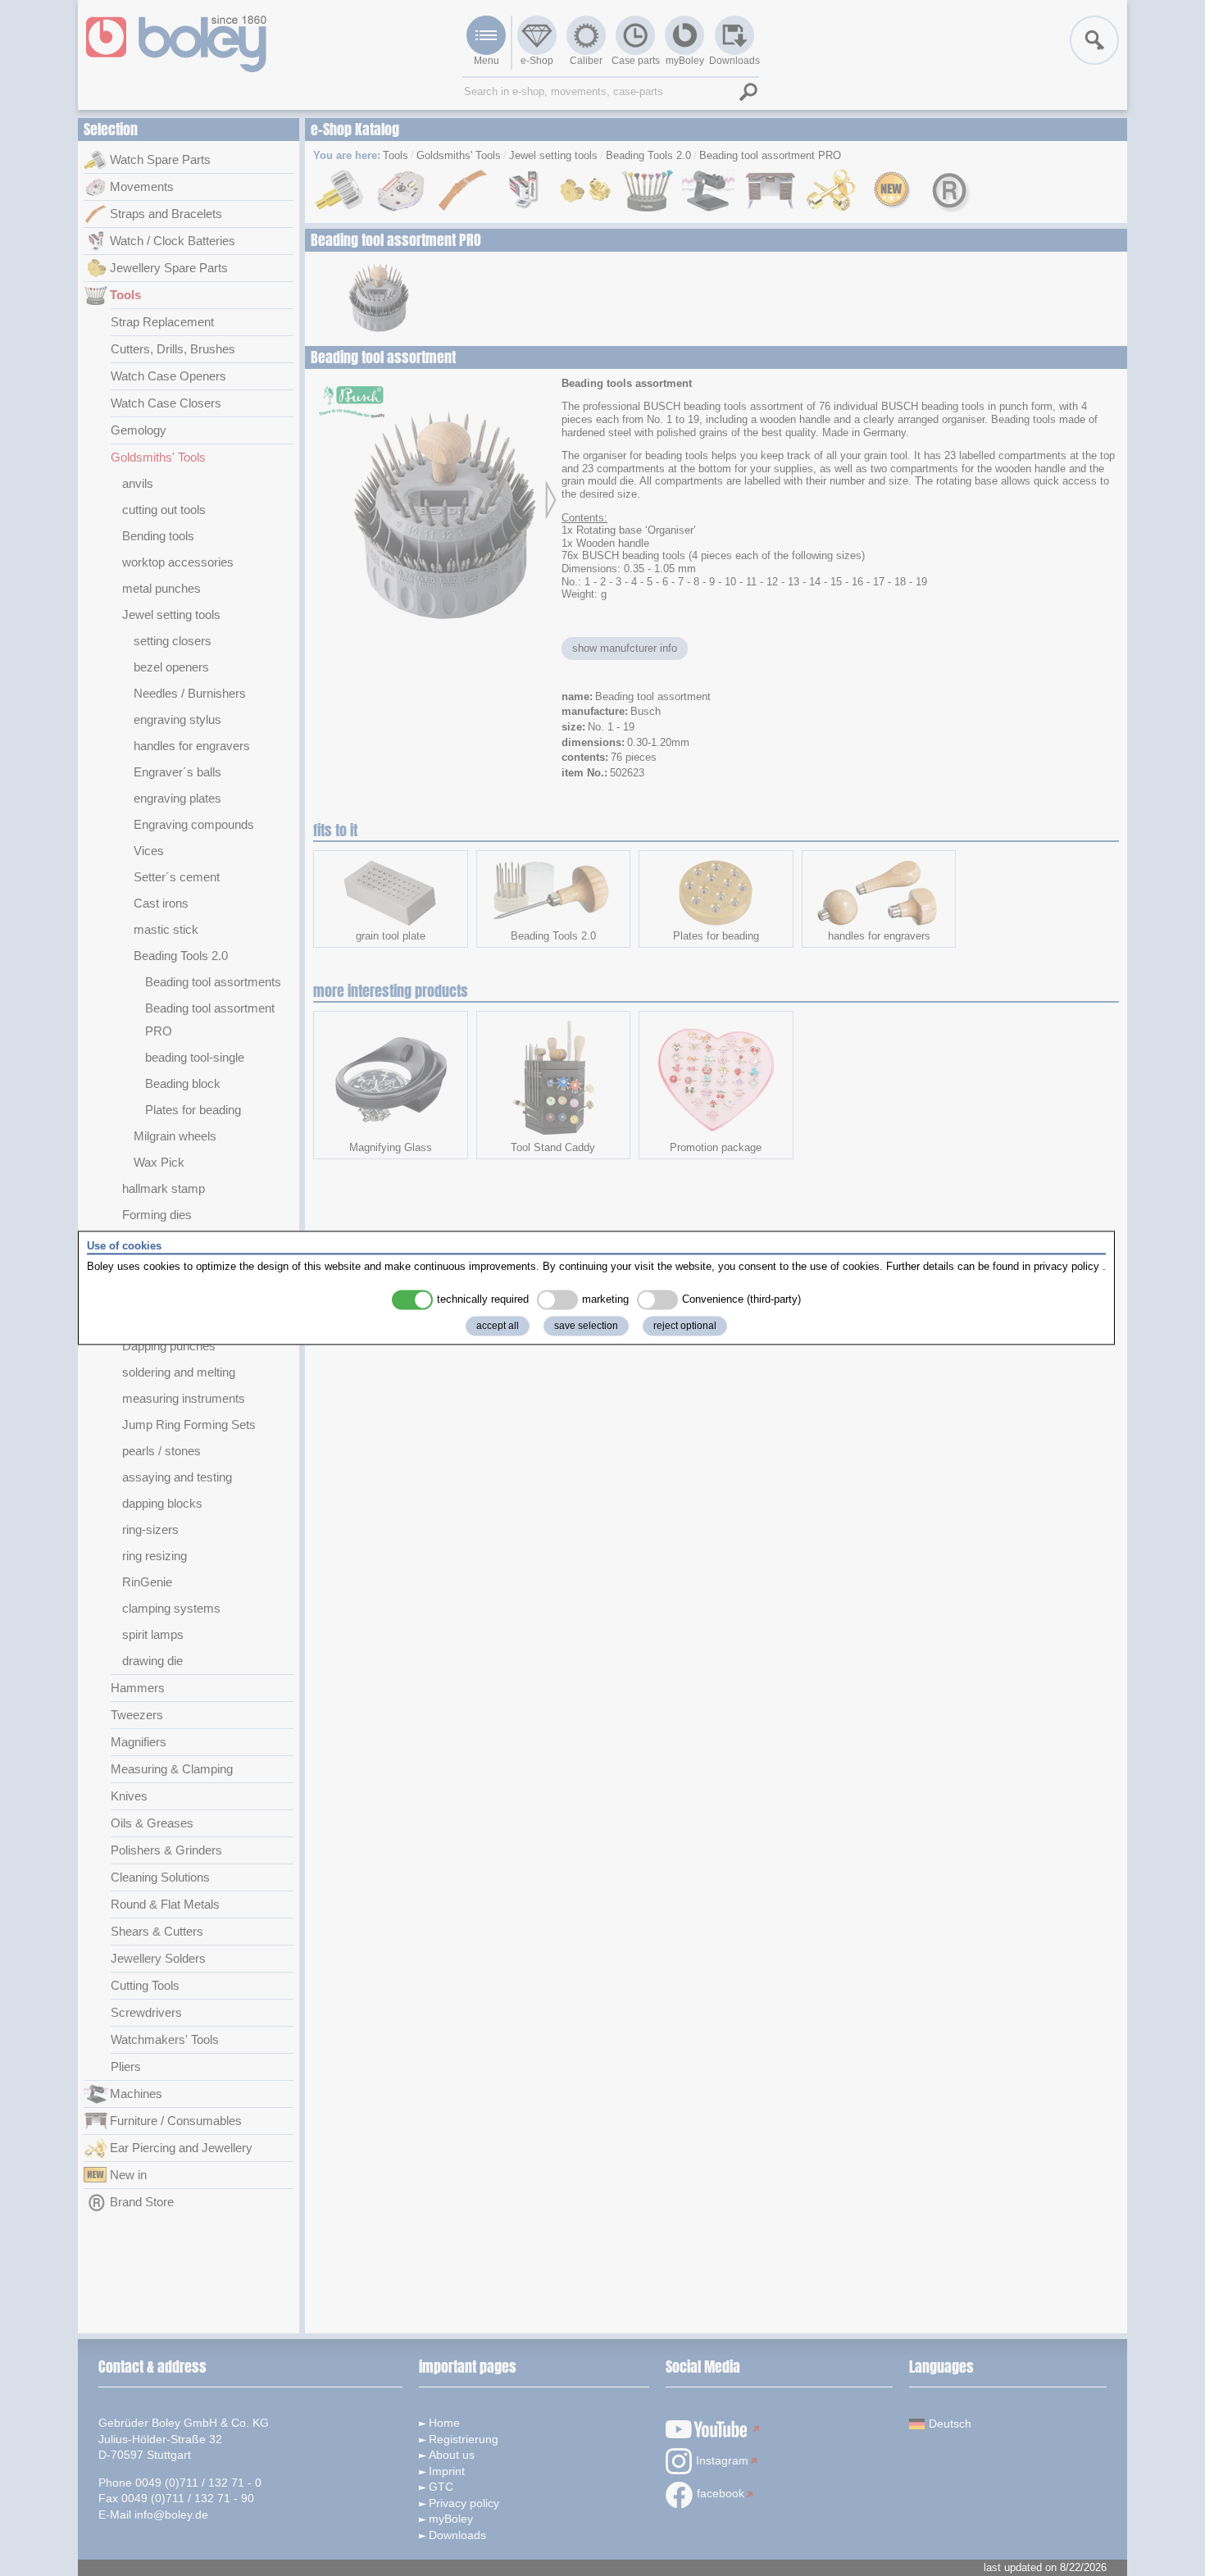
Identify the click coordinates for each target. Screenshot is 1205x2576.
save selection (586, 1327)
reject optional (685, 1327)
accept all (498, 1327)
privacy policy (1066, 1266)
